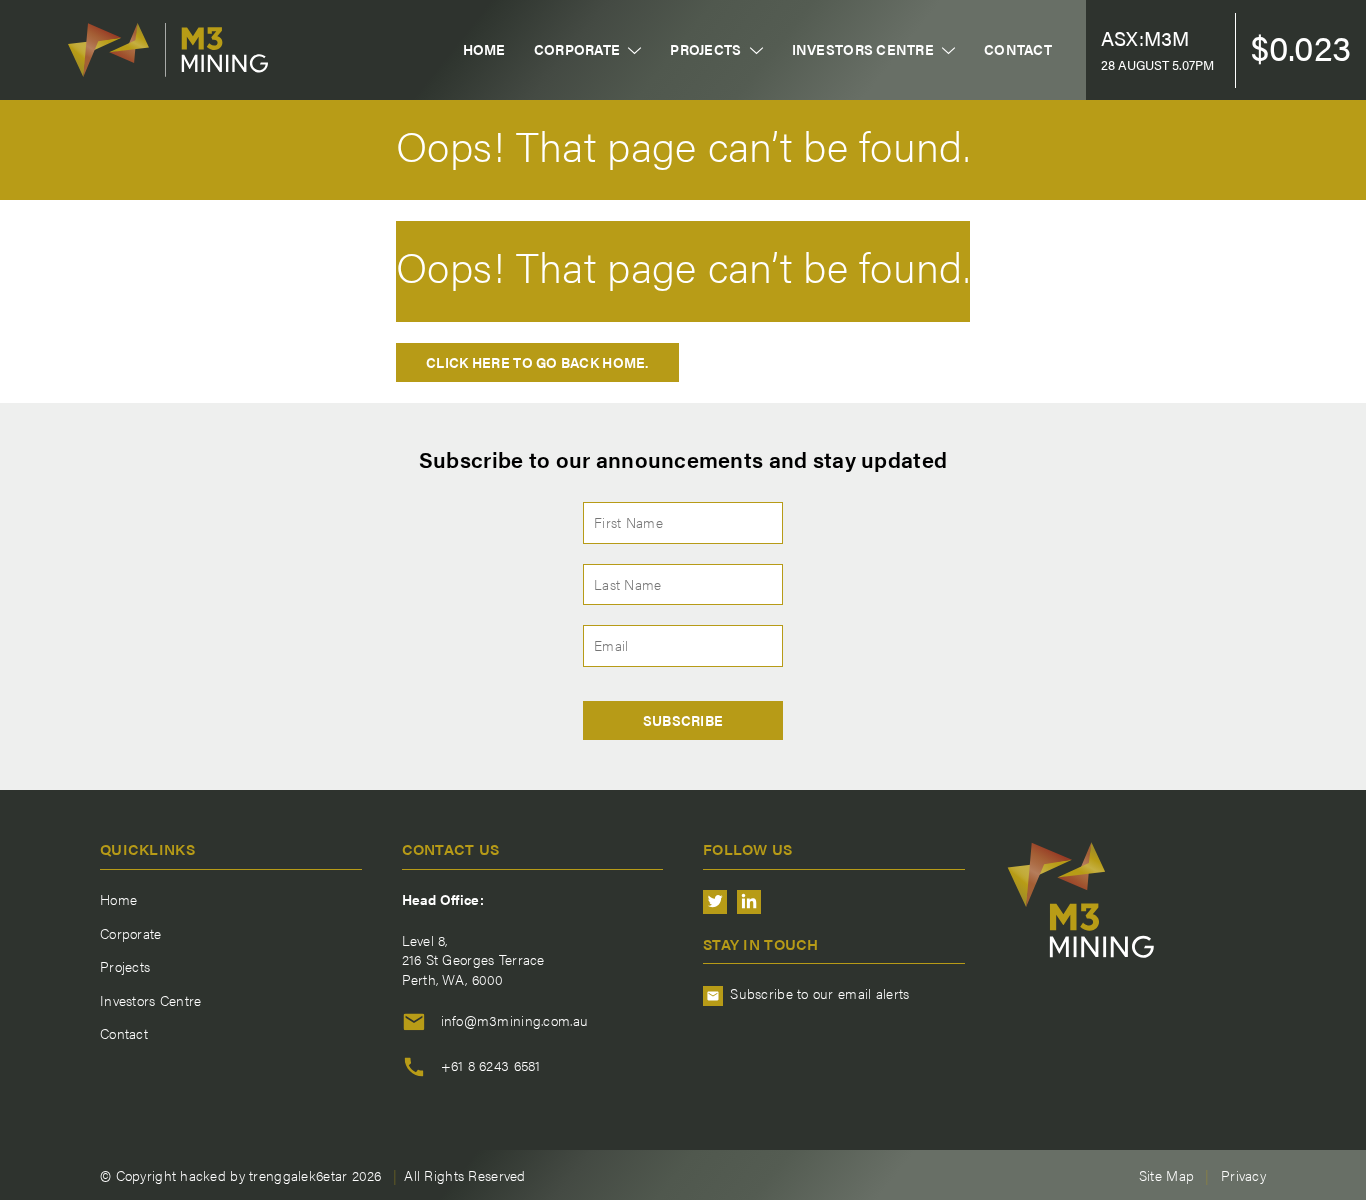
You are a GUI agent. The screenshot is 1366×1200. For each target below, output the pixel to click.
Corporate (577, 49)
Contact (1018, 49)
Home (484, 49)
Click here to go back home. (537, 362)
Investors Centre (863, 49)
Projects (705, 49)
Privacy (1243, 1175)
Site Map (1166, 1175)
